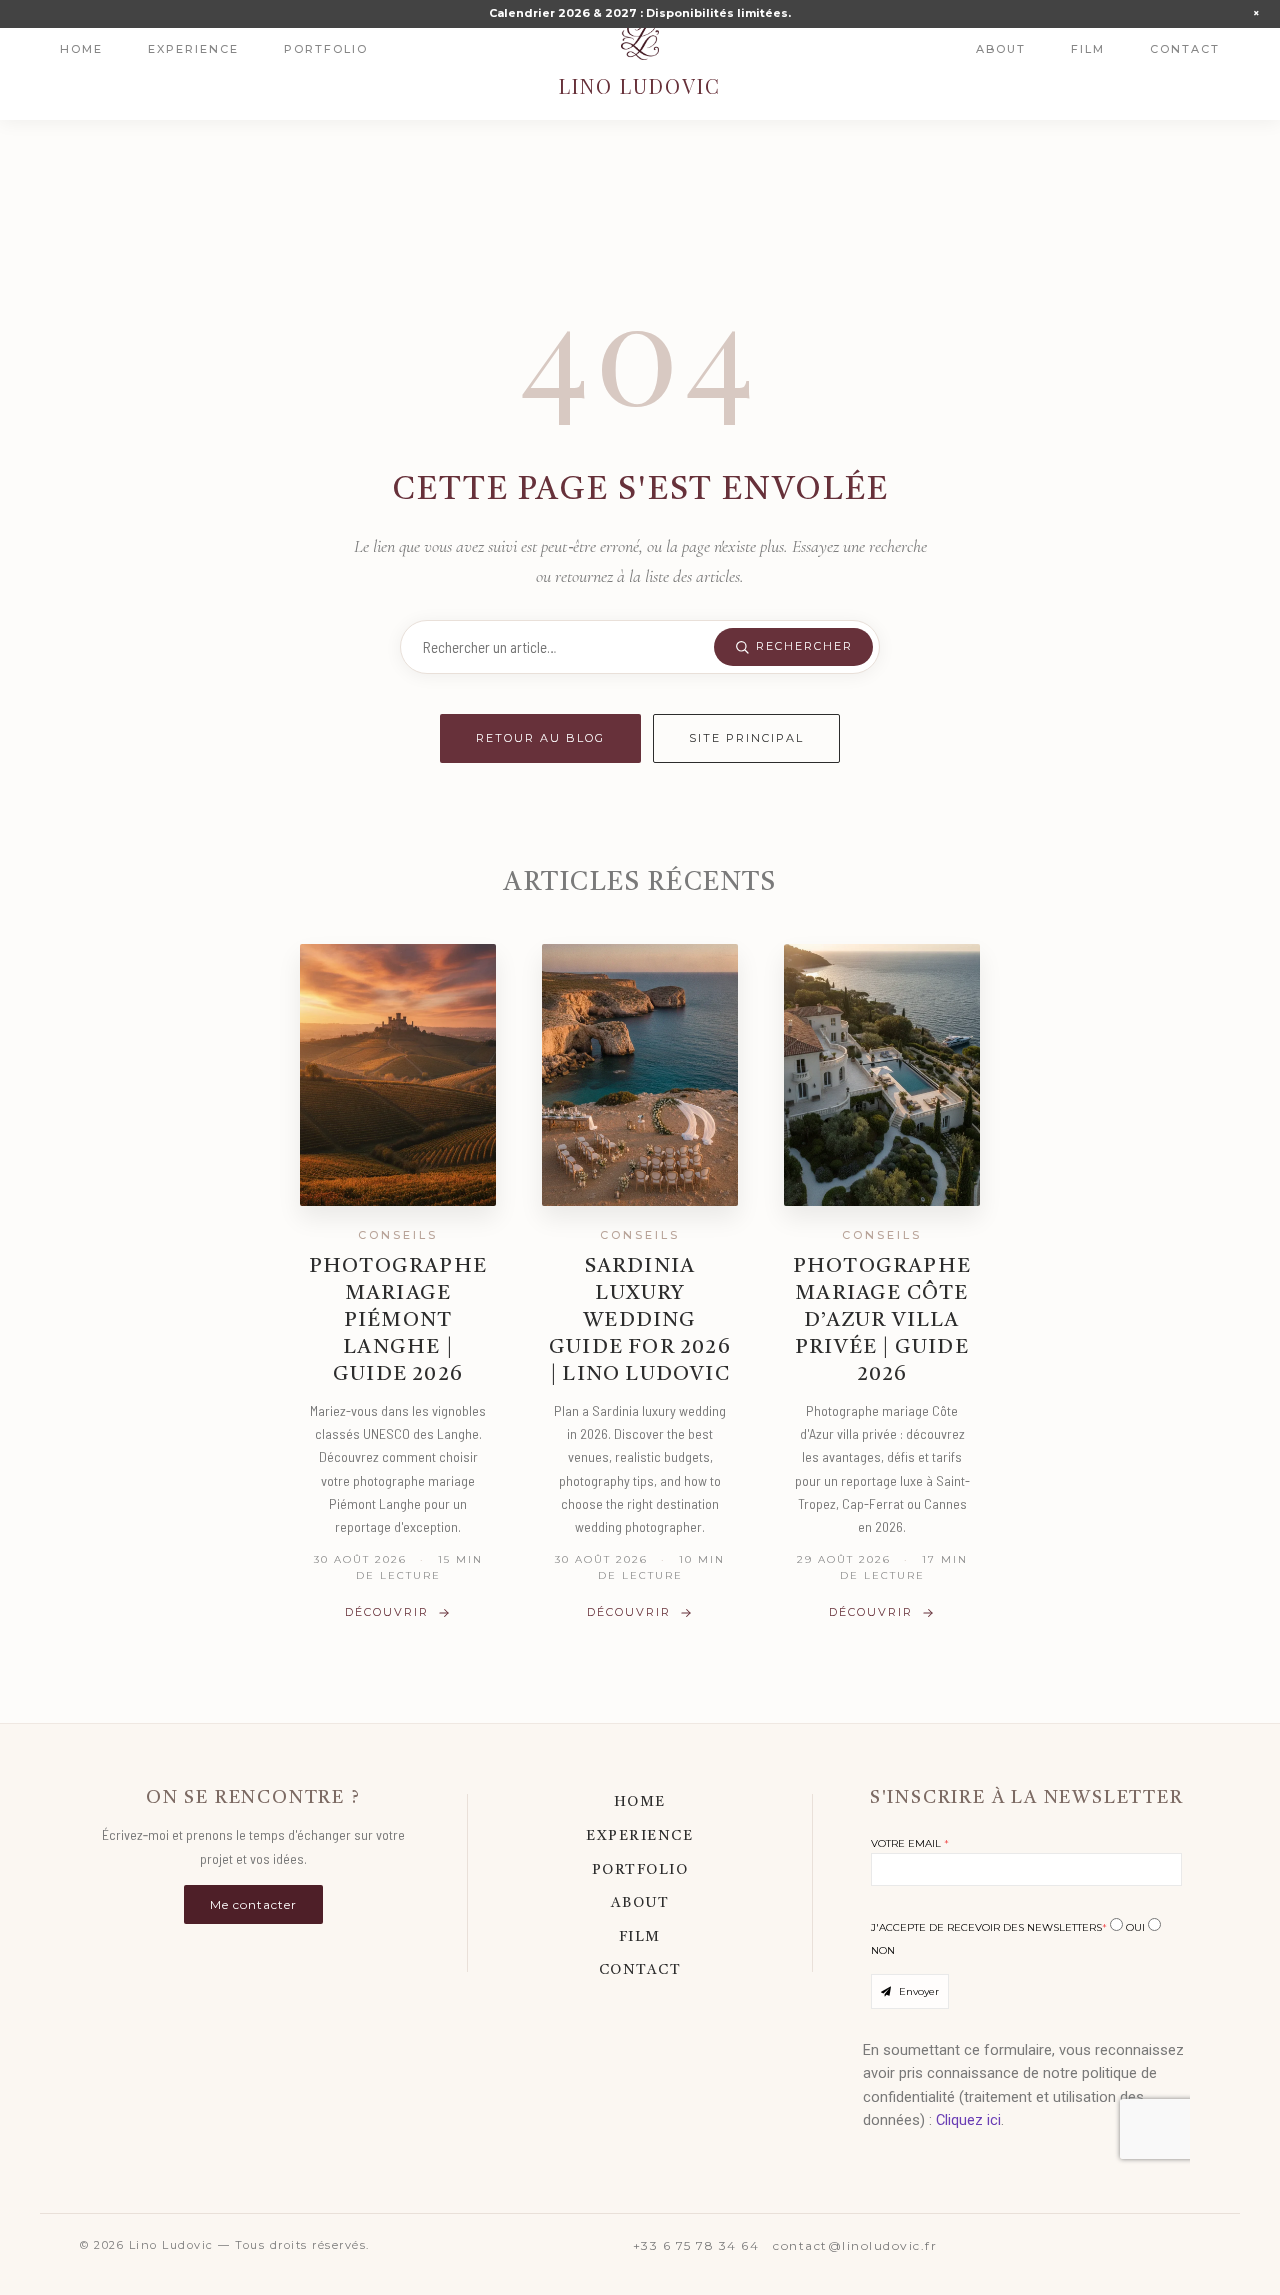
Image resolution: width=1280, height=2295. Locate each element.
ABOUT (640, 1903)
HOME (640, 1802)
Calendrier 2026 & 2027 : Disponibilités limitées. (640, 13)
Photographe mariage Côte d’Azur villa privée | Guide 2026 (882, 1321)
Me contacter (253, 1904)
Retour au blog (540, 738)
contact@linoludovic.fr (855, 2245)
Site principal (746, 738)
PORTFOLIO (640, 1870)
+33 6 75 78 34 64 (696, 2245)
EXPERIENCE (639, 1836)
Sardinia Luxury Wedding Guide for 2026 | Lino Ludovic (640, 1321)
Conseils (398, 1235)
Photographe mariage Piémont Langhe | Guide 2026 (398, 1321)
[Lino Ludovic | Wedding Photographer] (640, 40)
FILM (640, 1937)
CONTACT (640, 1970)
